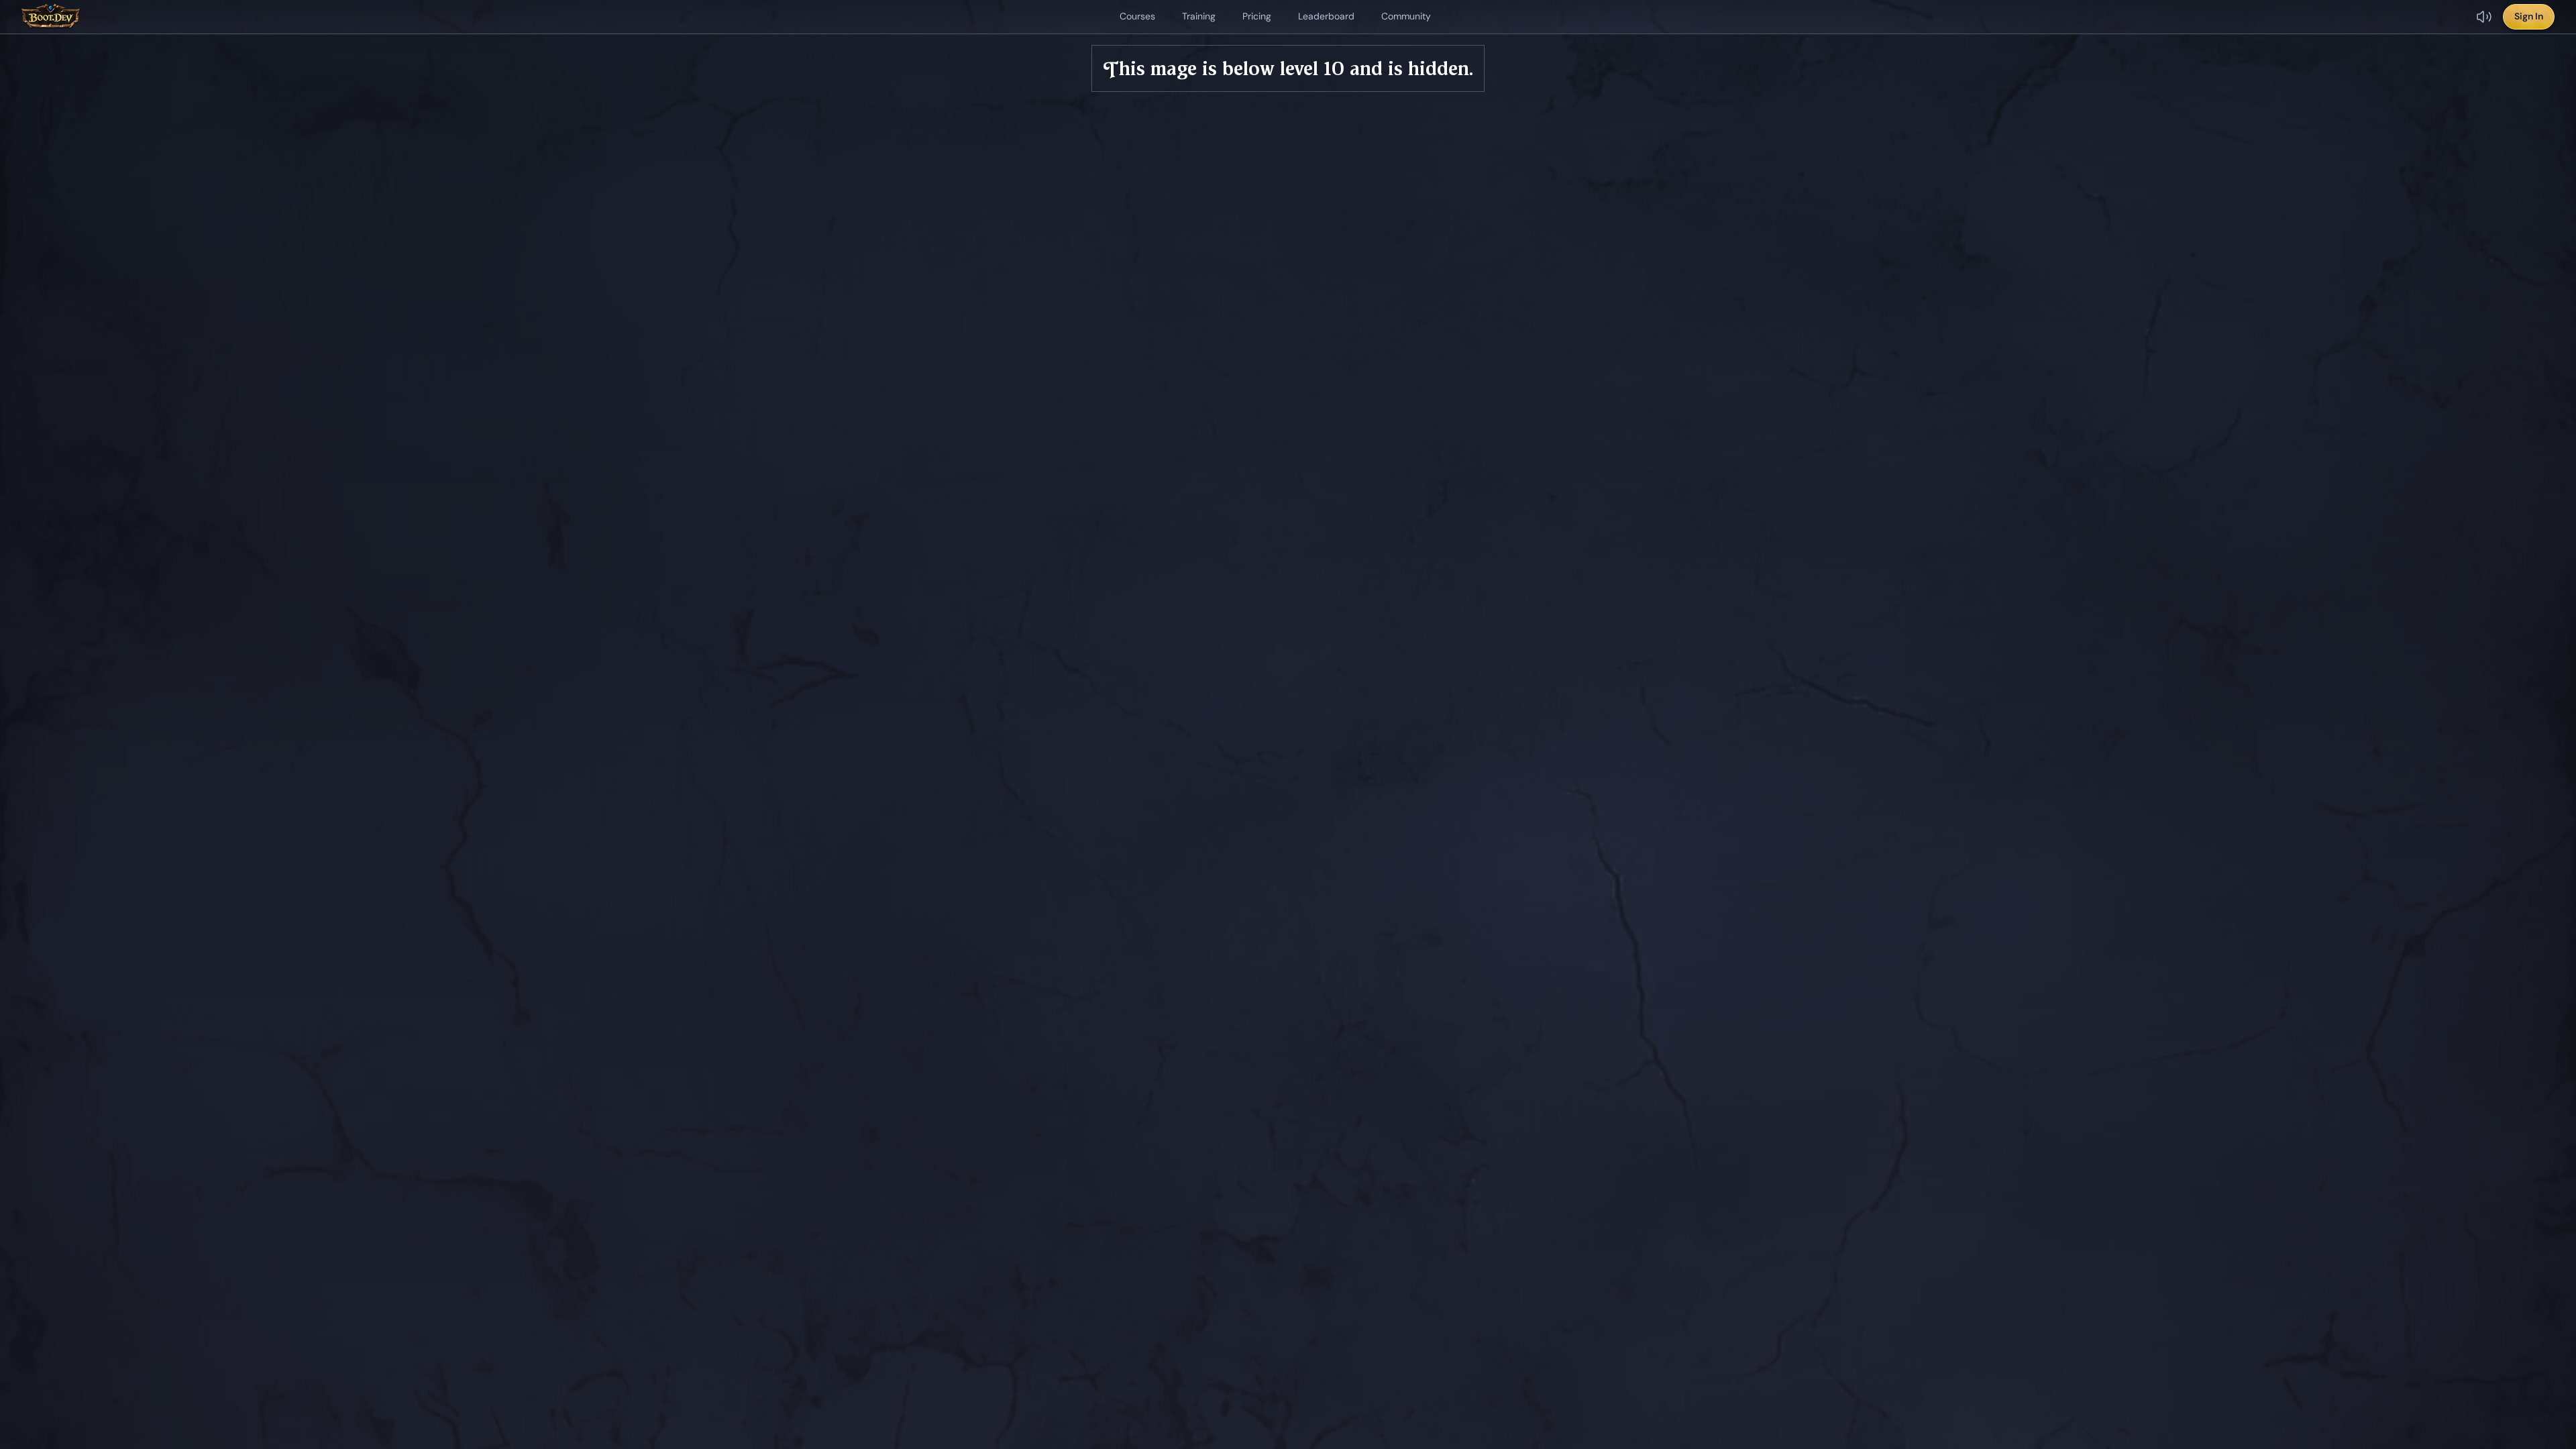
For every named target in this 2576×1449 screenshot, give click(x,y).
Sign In (2529, 16)
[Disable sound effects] (2484, 17)
